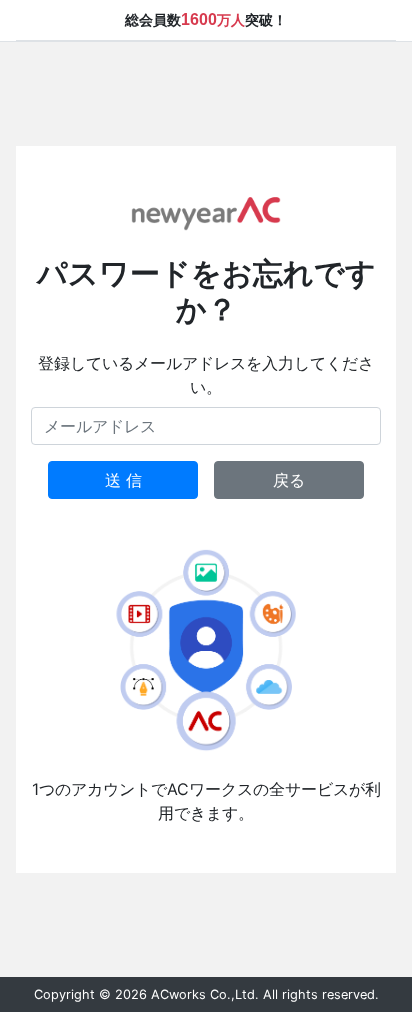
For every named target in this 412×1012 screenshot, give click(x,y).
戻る (289, 480)
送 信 (123, 480)
